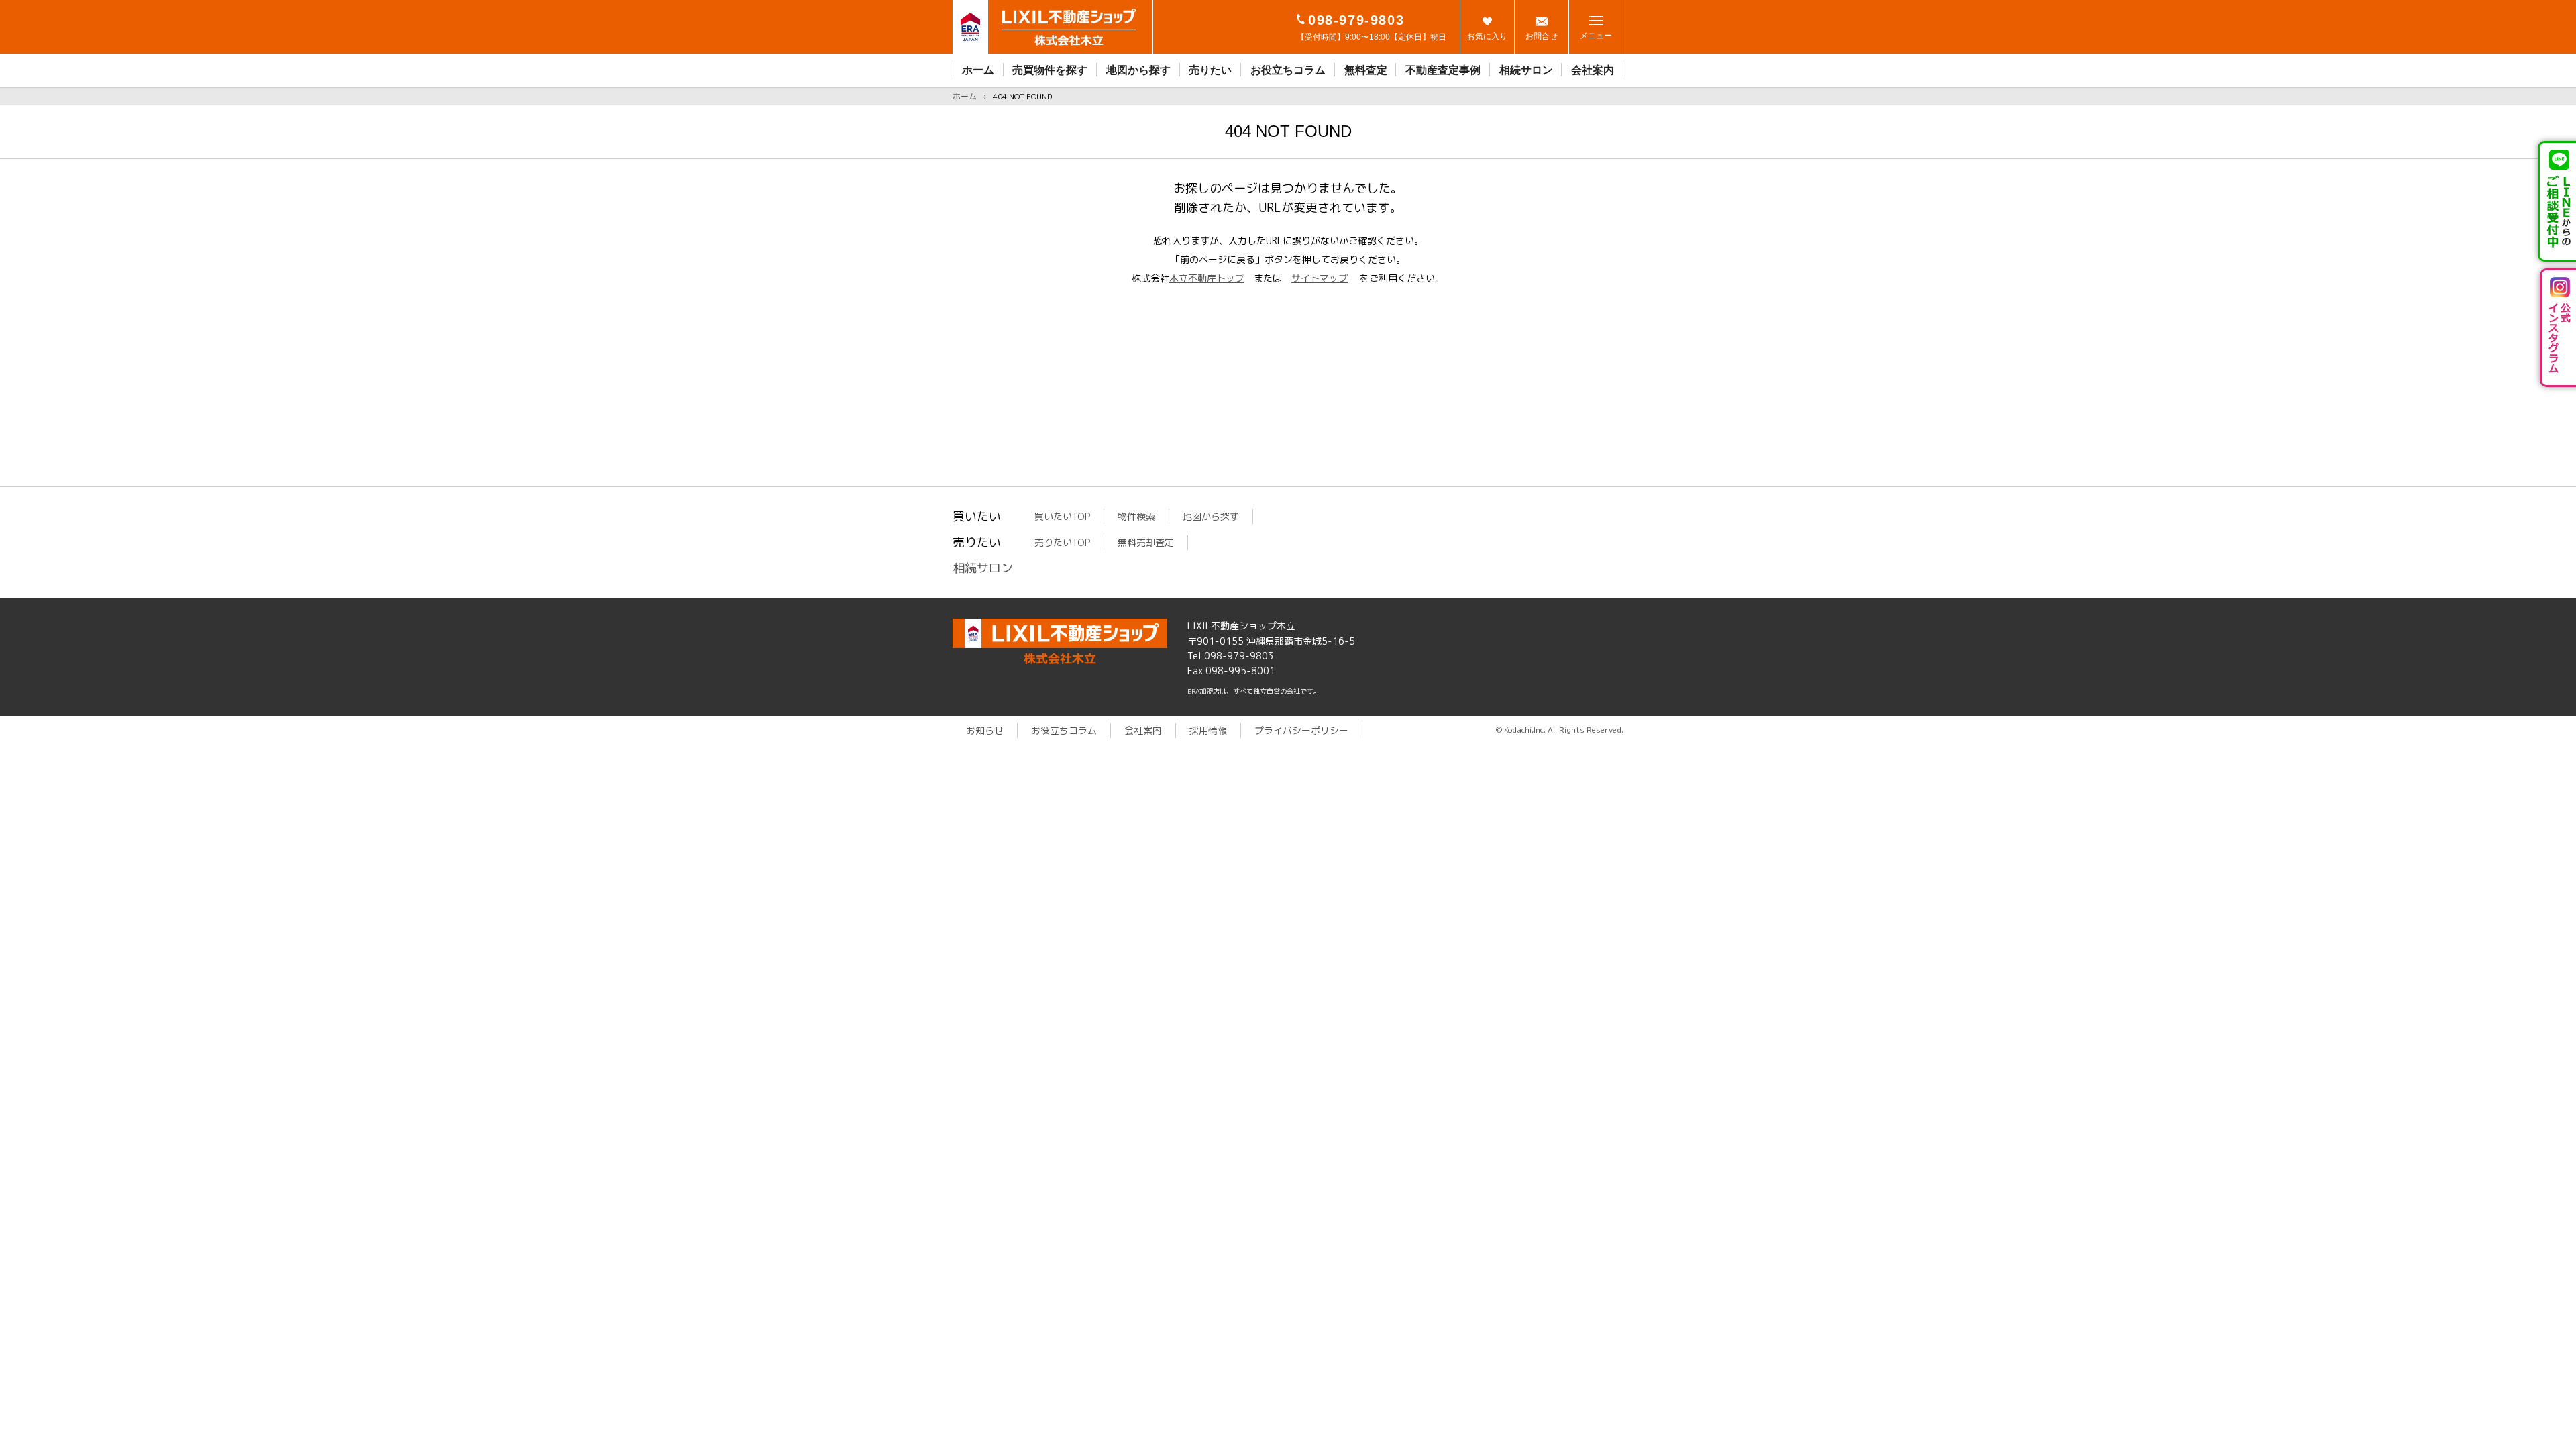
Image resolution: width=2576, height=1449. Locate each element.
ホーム (978, 70)
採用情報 (1208, 730)
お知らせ (985, 730)
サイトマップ (1320, 278)
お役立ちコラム (1288, 70)
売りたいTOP (1062, 542)
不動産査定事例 (1443, 70)
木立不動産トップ (1207, 278)
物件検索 (1136, 516)
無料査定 (1366, 70)
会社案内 (1593, 70)
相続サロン (1526, 70)
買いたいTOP (1062, 516)
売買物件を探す (1050, 70)
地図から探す (1138, 70)
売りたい (1210, 70)
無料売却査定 (1146, 542)
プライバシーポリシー (1301, 730)
